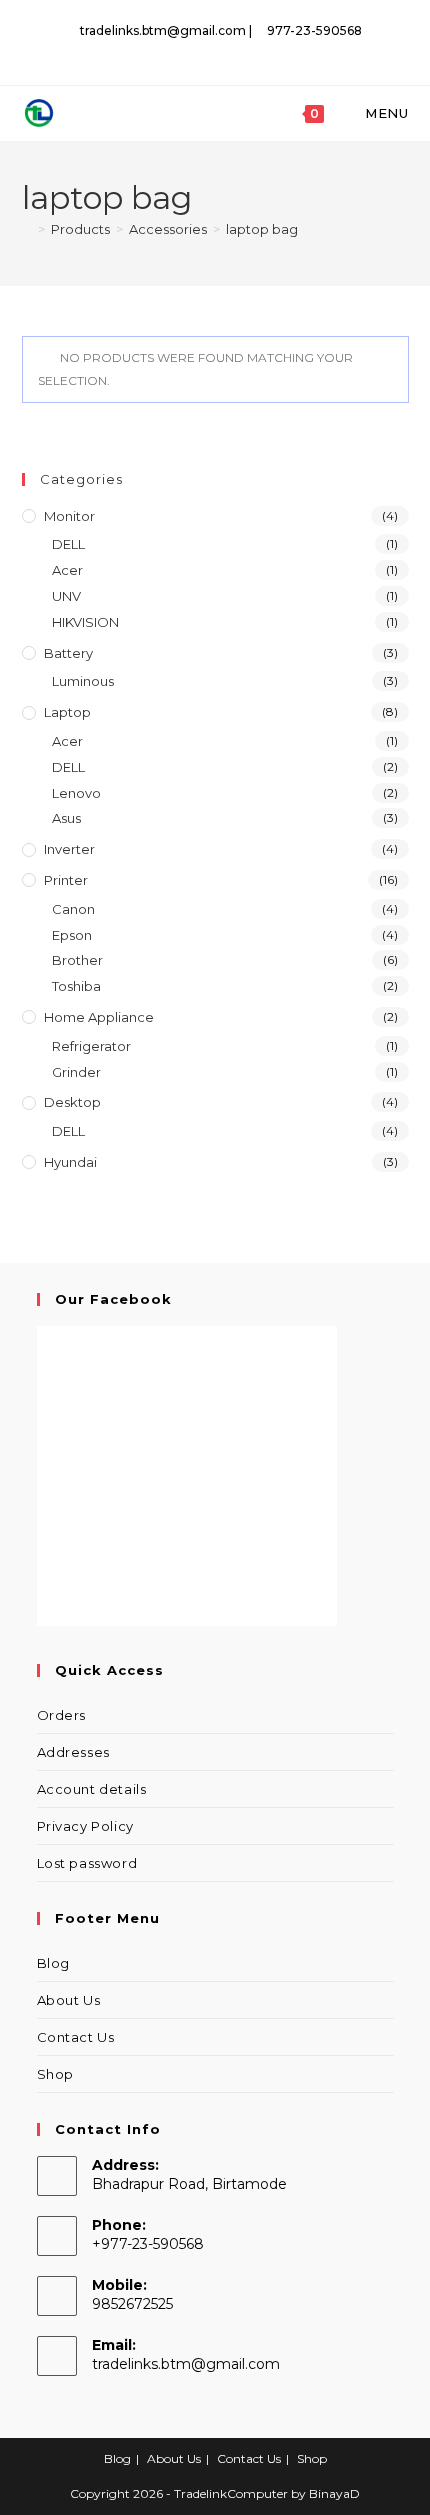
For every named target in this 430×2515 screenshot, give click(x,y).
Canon (73, 909)
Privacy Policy (85, 1826)
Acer (67, 570)
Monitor (69, 516)
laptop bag (262, 229)
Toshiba (76, 986)
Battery (68, 653)
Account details (92, 1789)
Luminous (83, 681)
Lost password (87, 1863)
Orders (62, 1715)
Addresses (73, 1752)
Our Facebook (113, 1299)
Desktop (72, 1102)
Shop (55, 2074)
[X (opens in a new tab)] (194, 51)
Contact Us (76, 2037)
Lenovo (76, 793)
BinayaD (334, 2493)
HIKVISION (85, 622)
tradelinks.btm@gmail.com (186, 2364)
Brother (77, 960)
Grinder (76, 1072)
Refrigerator (91, 1046)
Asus (66, 818)
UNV (66, 596)
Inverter (69, 849)
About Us (69, 2000)
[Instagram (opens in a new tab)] (239, 51)
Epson (72, 935)
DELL (68, 544)
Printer (66, 880)
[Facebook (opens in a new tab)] (218, 51)
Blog (53, 1963)
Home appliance (99, 1017)
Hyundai (70, 1162)
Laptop (67, 712)
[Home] (27, 229)
